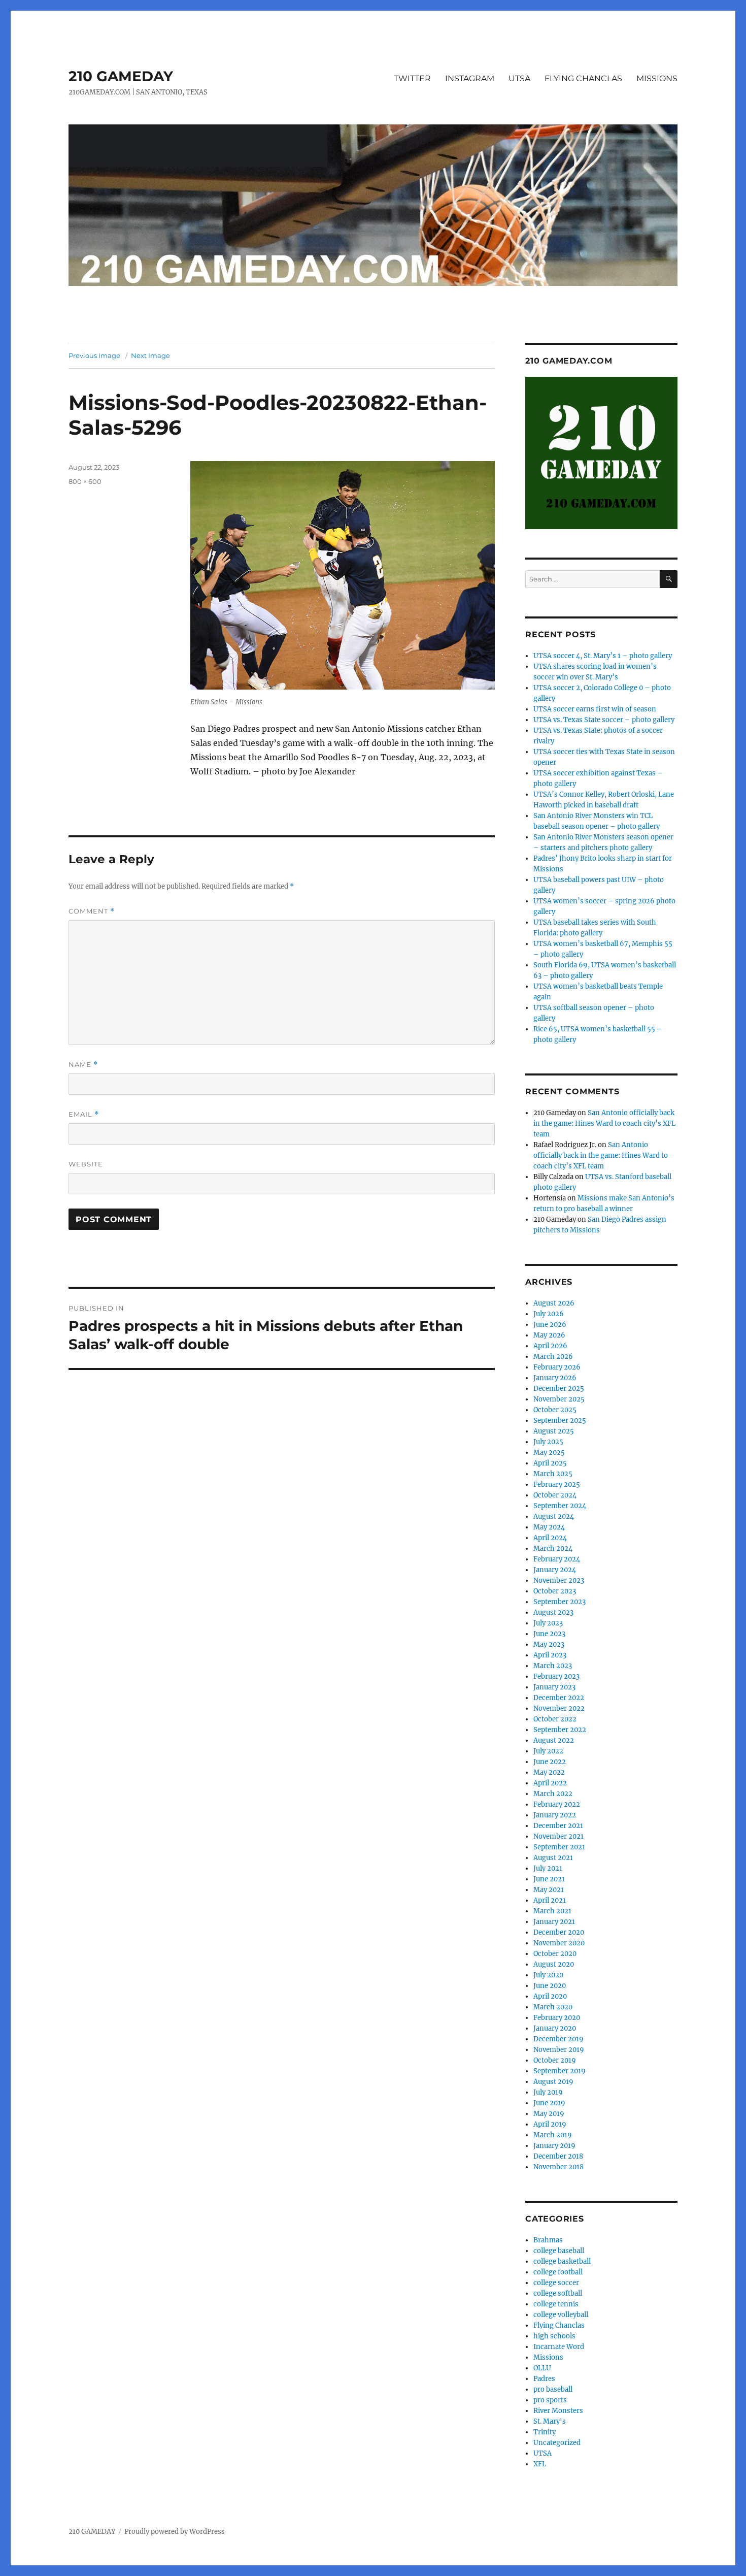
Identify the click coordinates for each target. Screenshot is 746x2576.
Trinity (545, 2432)
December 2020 (559, 1932)
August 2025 (554, 1431)
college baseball (559, 2251)
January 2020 (555, 2028)
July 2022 (548, 1751)
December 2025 (559, 1389)
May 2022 (549, 1772)
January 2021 (554, 1922)
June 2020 (550, 1986)
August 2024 (554, 1517)
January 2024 (555, 1570)
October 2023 (555, 1591)
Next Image (150, 355)
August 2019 (553, 2082)
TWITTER (412, 78)
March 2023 (553, 1666)
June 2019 (549, 2103)
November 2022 (559, 1708)
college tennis (556, 2304)
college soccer (556, 2283)
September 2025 (560, 1421)
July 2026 (549, 1314)
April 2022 (550, 1783)
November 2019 (559, 2050)
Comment (92, 911)
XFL (540, 2464)
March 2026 (553, 1357)
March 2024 (553, 1548)
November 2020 (559, 1943)
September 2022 (560, 1730)
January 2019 (554, 2146)
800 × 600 (85, 481)
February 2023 (556, 1676)
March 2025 (553, 1474)
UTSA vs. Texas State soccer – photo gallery (604, 720)
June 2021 (549, 1879)
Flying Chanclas (559, 2325)
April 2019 (550, 2124)
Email (84, 1114)
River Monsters (558, 2411)
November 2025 (559, 1399)
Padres (544, 2379)
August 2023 (553, 1612)
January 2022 (555, 1815)
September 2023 (560, 1602)
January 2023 (554, 1687)
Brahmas (548, 2240)
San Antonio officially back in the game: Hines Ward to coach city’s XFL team (604, 1123)
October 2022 (555, 1719)
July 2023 (548, 1623)
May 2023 (549, 1644)
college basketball (562, 2261)
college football (558, 2272)
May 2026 (549, 1335)
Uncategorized (557, 2443)
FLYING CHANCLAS (583, 78)
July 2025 (548, 1442)
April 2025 (550, 1463)
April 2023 (550, 1655)
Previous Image (94, 355)
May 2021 (549, 1890)
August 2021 (553, 1858)
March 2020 (553, 2007)
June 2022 (550, 1762)
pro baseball (553, 2389)
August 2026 (554, 1303)
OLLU (542, 2368)
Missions (548, 2357)
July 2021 (548, 1868)
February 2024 (557, 1559)
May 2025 (549, 1453)
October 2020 (555, 1954)
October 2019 (555, 2060)
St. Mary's (550, 2421)
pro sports (550, 2400)
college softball (558, 2293)
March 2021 (552, 1911)
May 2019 (549, 2114)
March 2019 (553, 2135)
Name (83, 1065)
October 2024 (555, 1495)
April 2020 (550, 1996)
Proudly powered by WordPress (175, 2532)
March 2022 (553, 1794)
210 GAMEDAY (121, 76)
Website (86, 1164)
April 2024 (550, 1538)
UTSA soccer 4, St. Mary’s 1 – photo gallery (603, 656)
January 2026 (555, 1378)
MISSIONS (657, 78)
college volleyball (561, 2315)
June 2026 (550, 1325)
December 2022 (559, 1698)
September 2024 (560, 1506)
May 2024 (549, 1527)
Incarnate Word (559, 2347)
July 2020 (548, 1975)
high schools (554, 2336)
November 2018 (558, 2167)
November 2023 (559, 1580)
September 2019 (560, 2071)
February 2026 (557, 1367)
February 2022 (557, 1804)
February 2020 (557, 2018)
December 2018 (558, 2156)
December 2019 (558, 2039)
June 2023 (549, 1634)
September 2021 (559, 1847)
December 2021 (558, 1826)
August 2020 (554, 1964)
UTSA (519, 78)
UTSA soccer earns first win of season (595, 709)
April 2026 (550, 1346)
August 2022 (554, 1740)
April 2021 (550, 1900)
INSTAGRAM (470, 78)
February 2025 (557, 1485)
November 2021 (558, 1836)
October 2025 (555, 1410)
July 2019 (548, 2092)
